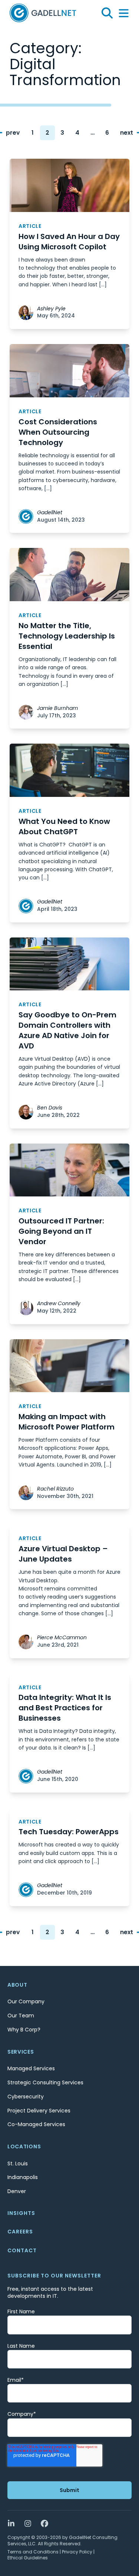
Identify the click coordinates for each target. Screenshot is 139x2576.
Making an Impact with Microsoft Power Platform (67, 1422)
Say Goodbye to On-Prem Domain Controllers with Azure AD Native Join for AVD (67, 1030)
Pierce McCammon (62, 1638)
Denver (17, 2191)
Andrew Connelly (59, 1304)
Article (30, 226)
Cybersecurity (26, 2097)
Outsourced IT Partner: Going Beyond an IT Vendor (61, 1231)
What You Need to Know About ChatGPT (64, 826)
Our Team (21, 2016)
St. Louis (18, 2163)
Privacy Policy (77, 2552)
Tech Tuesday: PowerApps (69, 1832)
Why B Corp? (24, 2030)
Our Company (26, 2001)
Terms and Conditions (33, 2552)
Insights (21, 2213)
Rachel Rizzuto (55, 1489)
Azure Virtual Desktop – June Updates (63, 1554)
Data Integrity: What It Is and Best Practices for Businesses (65, 1708)
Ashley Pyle (51, 309)
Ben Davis (50, 1108)
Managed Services (31, 2068)
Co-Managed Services (36, 2124)
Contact (22, 2250)
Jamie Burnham (57, 708)
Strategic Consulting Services (45, 2082)
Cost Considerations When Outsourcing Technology (58, 432)
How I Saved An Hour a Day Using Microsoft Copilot (69, 242)
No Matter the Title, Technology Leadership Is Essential (67, 636)
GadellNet (50, 513)
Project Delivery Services (39, 2111)
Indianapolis (23, 2177)
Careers (20, 2232)
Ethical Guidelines (28, 2558)
